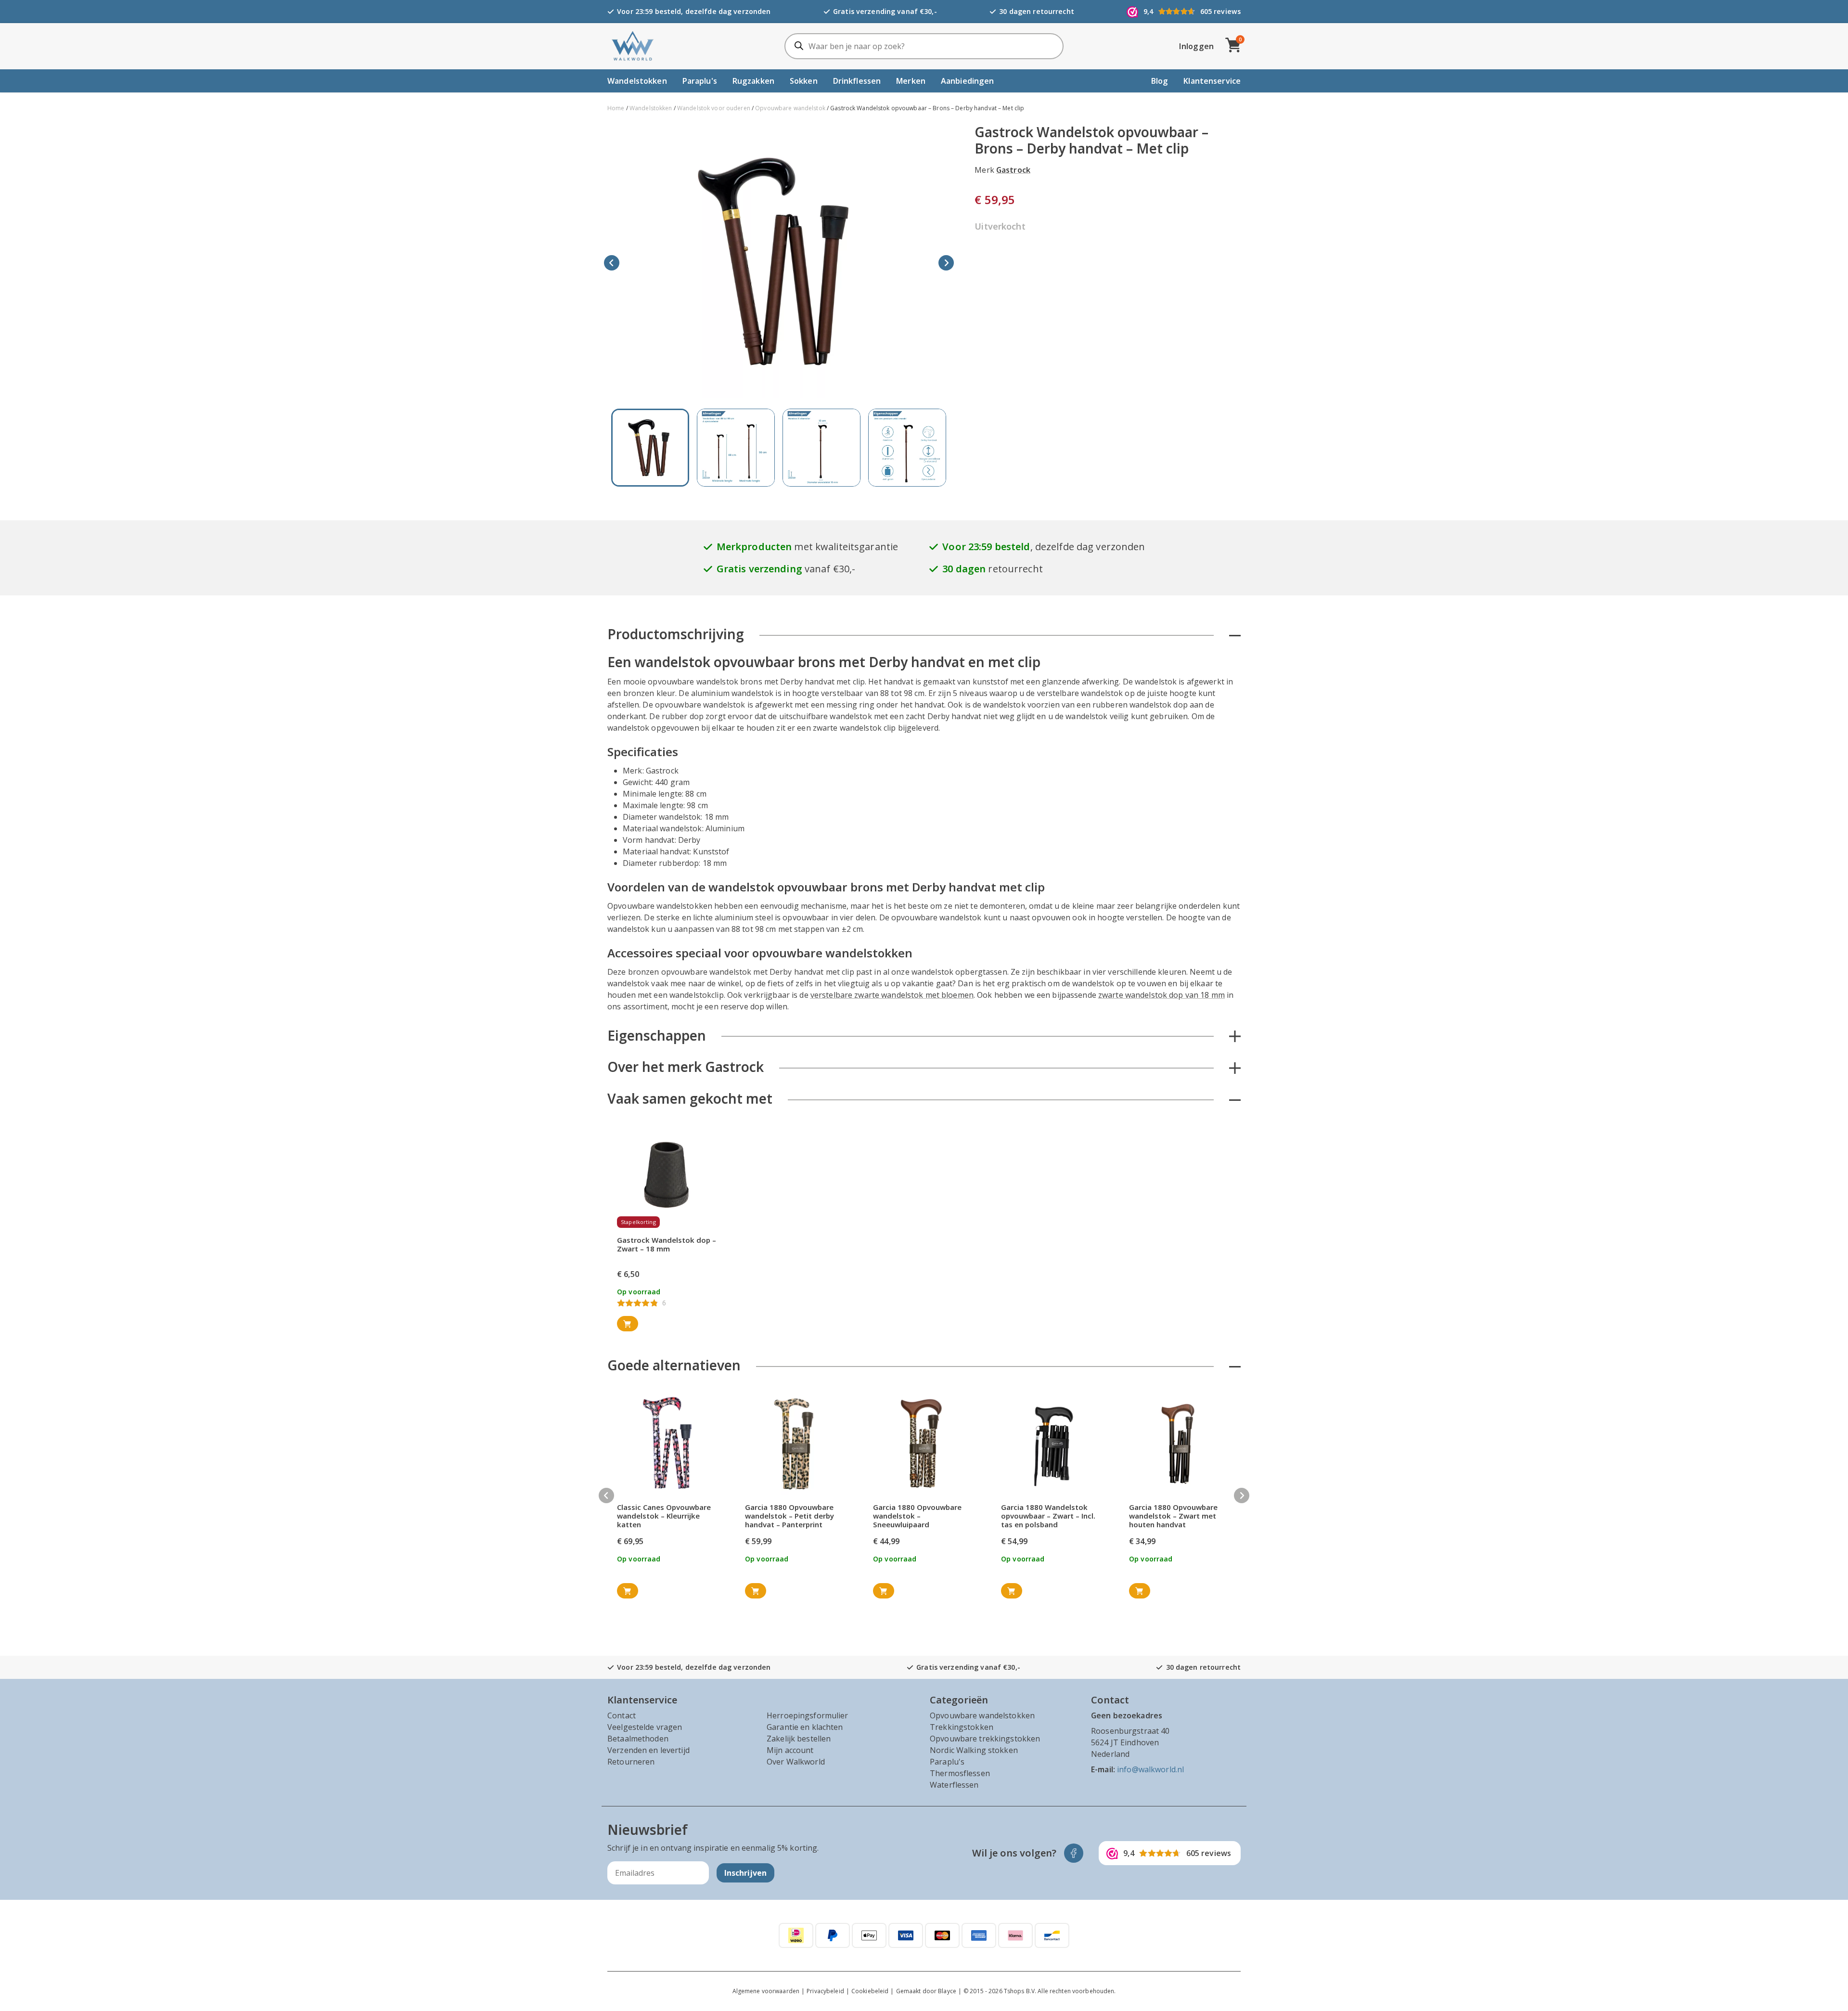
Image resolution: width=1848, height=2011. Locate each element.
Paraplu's (700, 81)
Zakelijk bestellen (799, 1739)
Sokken (804, 81)
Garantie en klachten (805, 1727)
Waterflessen (954, 1785)
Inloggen (1196, 46)
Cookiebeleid (870, 1991)
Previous (612, 263)
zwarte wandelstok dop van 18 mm (1161, 995)
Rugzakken (753, 81)
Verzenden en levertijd (648, 1750)
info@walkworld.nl (1150, 1769)
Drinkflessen (857, 81)
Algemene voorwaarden (766, 1991)
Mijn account (790, 1750)
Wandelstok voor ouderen (714, 108)
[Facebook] (1074, 1853)
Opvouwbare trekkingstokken (985, 1739)
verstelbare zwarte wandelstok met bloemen (892, 995)
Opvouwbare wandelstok (790, 108)
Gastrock (1013, 170)
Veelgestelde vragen (645, 1727)
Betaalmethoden (638, 1739)
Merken (911, 81)
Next (946, 263)
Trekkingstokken (962, 1727)
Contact (622, 1715)
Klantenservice (1212, 81)
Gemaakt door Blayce (926, 1991)
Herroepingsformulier (808, 1715)
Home (616, 108)
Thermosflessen (960, 1773)
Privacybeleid (825, 1991)
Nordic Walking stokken (974, 1750)
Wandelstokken (637, 81)
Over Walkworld (796, 1762)
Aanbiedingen (968, 81)
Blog (1160, 81)
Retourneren (631, 1762)
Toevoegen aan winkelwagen (628, 1324)
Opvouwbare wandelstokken (982, 1715)
